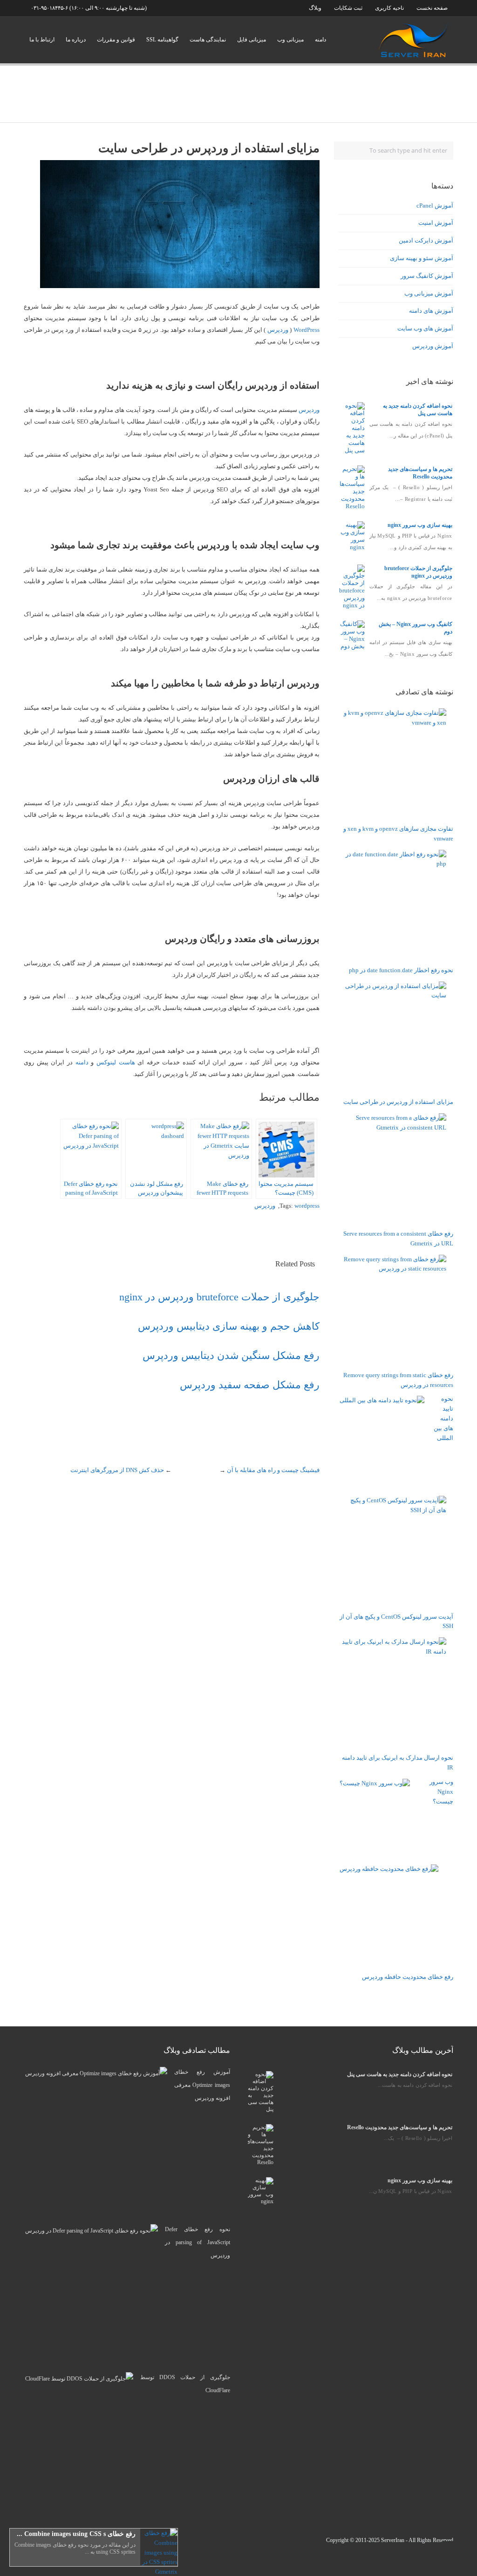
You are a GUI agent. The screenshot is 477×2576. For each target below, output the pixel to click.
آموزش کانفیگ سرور (427, 276)
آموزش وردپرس (433, 346)
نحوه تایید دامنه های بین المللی (443, 1418)
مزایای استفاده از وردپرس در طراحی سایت (398, 1102)
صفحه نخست (432, 8)
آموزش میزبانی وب (429, 293)
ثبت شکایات (348, 8)
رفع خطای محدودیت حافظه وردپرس (408, 1977)
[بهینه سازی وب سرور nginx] (352, 547)
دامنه (320, 40)
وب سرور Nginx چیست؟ (441, 1792)
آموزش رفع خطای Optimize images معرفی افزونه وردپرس (202, 2085)
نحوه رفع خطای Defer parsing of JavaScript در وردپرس (197, 2242)
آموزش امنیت (436, 223)
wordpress (307, 1206)
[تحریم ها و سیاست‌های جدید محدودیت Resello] (352, 506)
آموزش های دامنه (431, 311)
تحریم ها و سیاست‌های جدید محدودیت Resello (400, 2127)
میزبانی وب (290, 40)
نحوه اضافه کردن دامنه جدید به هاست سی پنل (400, 2074)
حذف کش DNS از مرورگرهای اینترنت (117, 1470)
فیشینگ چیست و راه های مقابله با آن (273, 1470)
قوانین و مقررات (116, 40)
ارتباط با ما (42, 40)
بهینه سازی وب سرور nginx (420, 525)
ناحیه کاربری (389, 8)
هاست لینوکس (116, 1062)
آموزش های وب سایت (425, 328)
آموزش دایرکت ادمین (426, 240)
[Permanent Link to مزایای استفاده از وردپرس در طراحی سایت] (180, 286)
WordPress (307, 330)
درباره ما (76, 40)
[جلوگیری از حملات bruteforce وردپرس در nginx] (352, 605)
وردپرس (278, 330)
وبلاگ (315, 8)
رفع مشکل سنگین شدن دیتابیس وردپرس (231, 1355)
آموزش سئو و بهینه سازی (422, 258)
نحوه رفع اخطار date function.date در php (401, 970)
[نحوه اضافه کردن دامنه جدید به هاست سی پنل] (352, 450)
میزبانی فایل (252, 40)
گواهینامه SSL (162, 40)
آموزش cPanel (435, 205)
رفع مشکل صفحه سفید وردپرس (250, 1385)
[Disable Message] (17, 2559)
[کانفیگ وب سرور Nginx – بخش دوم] (352, 646)
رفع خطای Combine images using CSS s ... (76, 2534)
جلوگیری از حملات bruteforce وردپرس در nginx (219, 1297)
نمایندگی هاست (208, 40)
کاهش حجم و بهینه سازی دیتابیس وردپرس (229, 1326)
